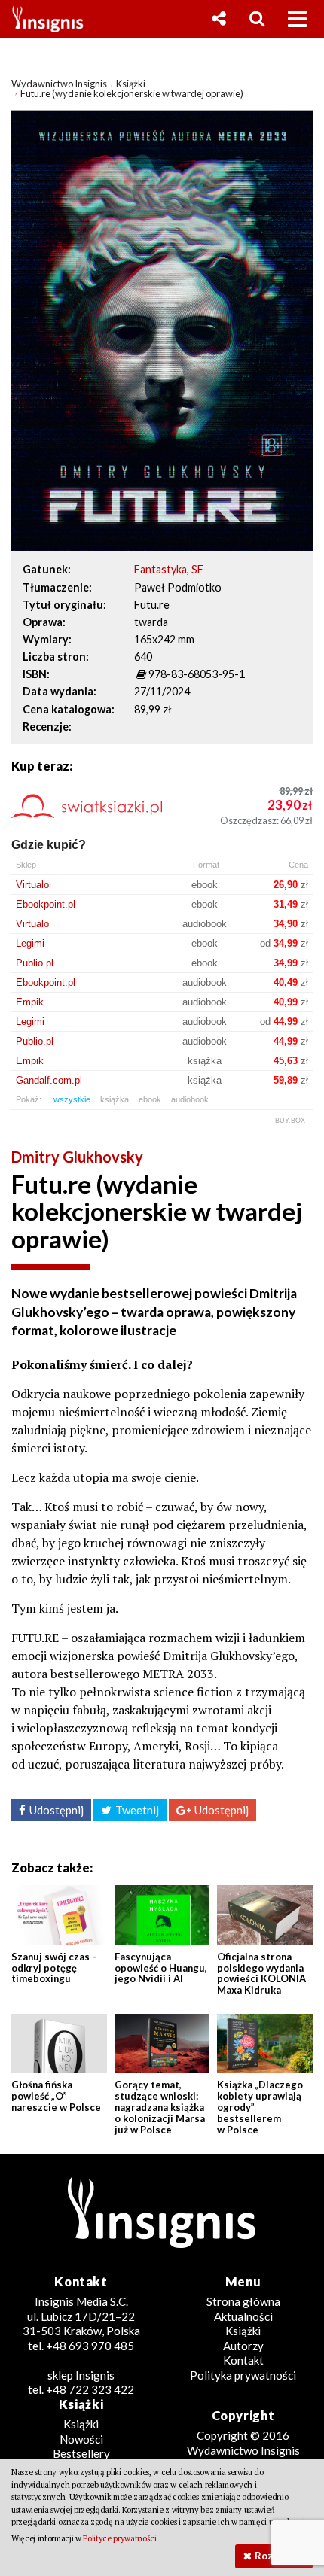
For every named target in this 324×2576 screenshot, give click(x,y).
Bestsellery (81, 2453)
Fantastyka (160, 569)
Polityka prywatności (243, 2375)
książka (115, 1099)
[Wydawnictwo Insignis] (42, 19)
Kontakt (243, 2360)
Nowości (81, 2439)
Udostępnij (57, 1810)
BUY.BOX (290, 1121)
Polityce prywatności (119, 2538)
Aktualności (243, 2316)
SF (197, 569)
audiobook (190, 1099)
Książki (243, 2331)
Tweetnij (137, 1810)
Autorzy (243, 2346)
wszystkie (72, 1099)
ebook (150, 1099)
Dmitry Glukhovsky (77, 1157)
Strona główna (243, 2301)
